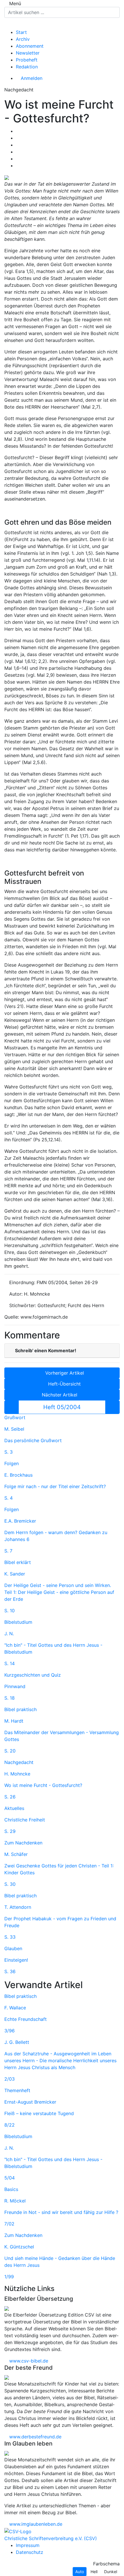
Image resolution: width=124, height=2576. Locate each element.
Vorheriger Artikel (64, 1373)
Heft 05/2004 (62, 1407)
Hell (94, 2572)
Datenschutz (30, 2552)
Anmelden (31, 78)
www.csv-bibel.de (28, 2361)
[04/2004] (12, 1407)
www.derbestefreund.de (35, 2437)
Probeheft (27, 60)
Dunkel (111, 2572)
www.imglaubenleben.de (35, 2524)
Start (21, 32)
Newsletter (28, 53)
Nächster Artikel (60, 1395)
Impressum (28, 2545)
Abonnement (30, 46)
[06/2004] (112, 1407)
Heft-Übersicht (64, 1384)
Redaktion (27, 67)
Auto (80, 2572)
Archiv (23, 39)
